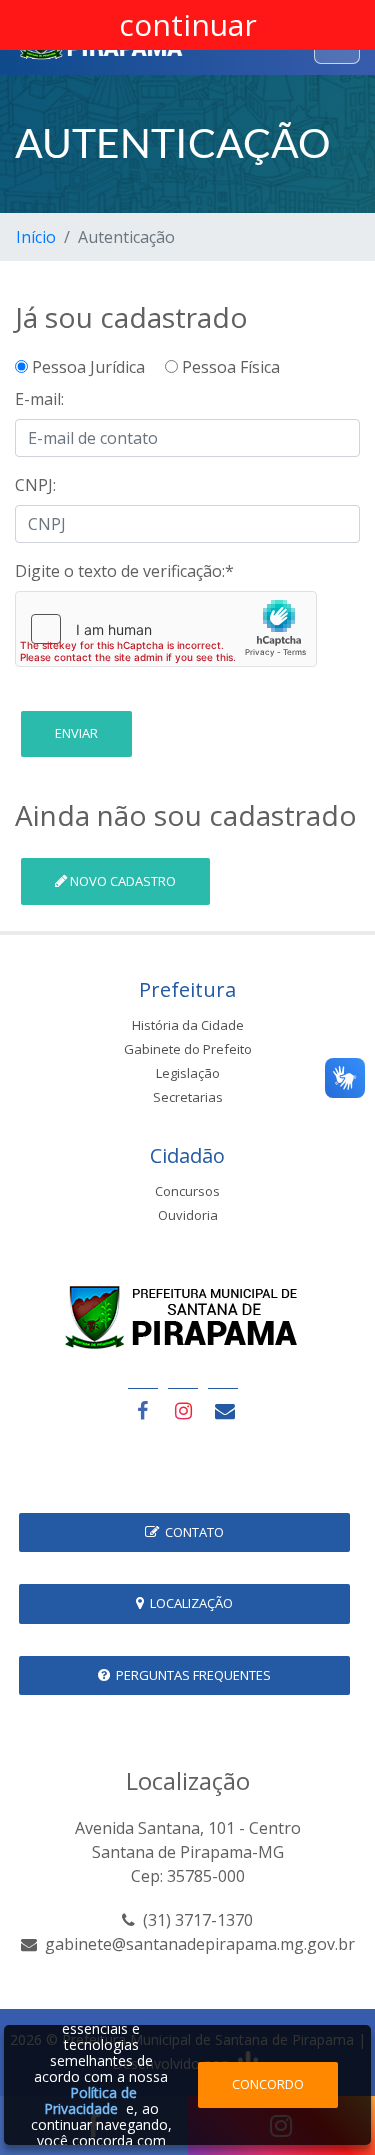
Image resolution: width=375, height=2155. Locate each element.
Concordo (268, 2084)
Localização (188, 1603)
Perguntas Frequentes (190, 1675)
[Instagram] (183, 1410)
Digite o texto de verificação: (124, 571)
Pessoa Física (229, 367)
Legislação (188, 1073)
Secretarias (188, 1097)
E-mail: (39, 399)
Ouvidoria (188, 1215)
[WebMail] (223, 1410)
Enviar (76, 733)
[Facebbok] (143, 1410)
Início (36, 237)
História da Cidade (188, 1025)
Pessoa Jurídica (94, 367)
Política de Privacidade (90, 2100)
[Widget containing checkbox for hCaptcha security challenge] (166, 629)
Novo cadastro (121, 881)
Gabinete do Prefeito (188, 1049)
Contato (191, 1532)
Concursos (187, 1191)
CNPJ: (35, 485)
